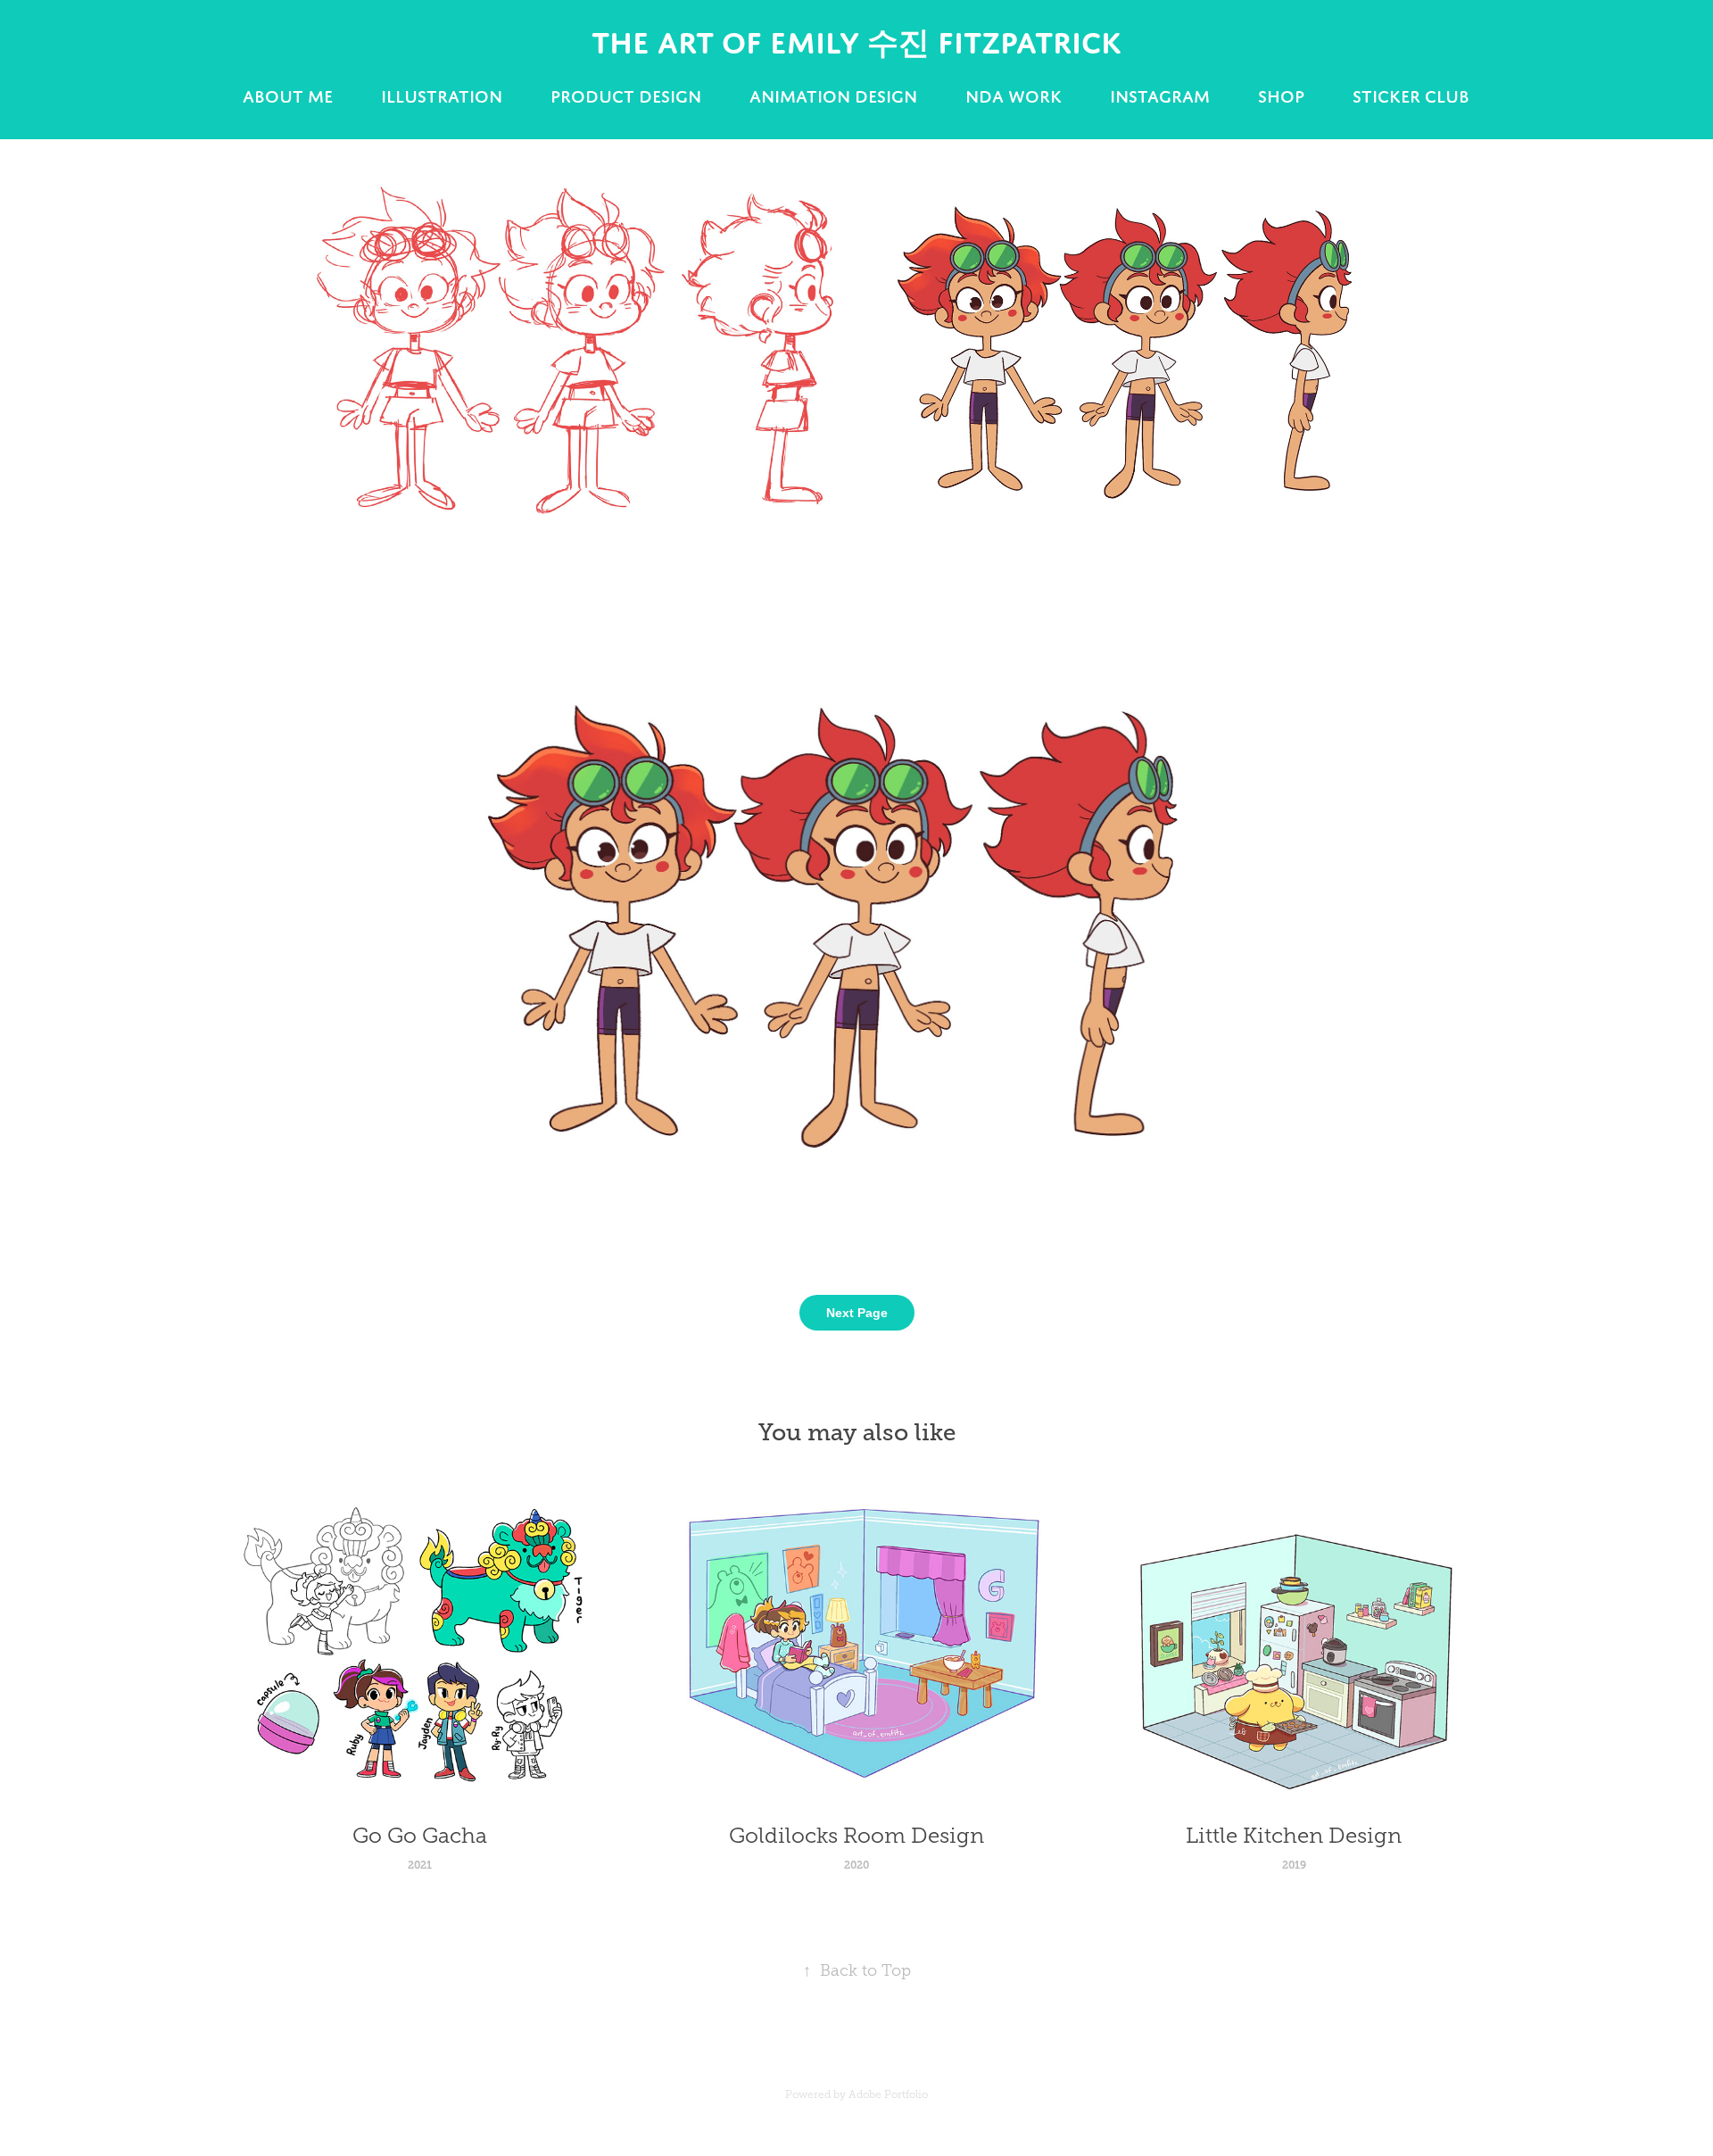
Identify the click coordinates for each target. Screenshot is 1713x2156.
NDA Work (1014, 96)
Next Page (857, 1313)
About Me (288, 96)
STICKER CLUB (1411, 96)
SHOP (1281, 96)
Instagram (1160, 96)
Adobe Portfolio (888, 2094)
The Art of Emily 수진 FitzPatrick (856, 42)
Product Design (626, 96)
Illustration (442, 96)
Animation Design (833, 96)
